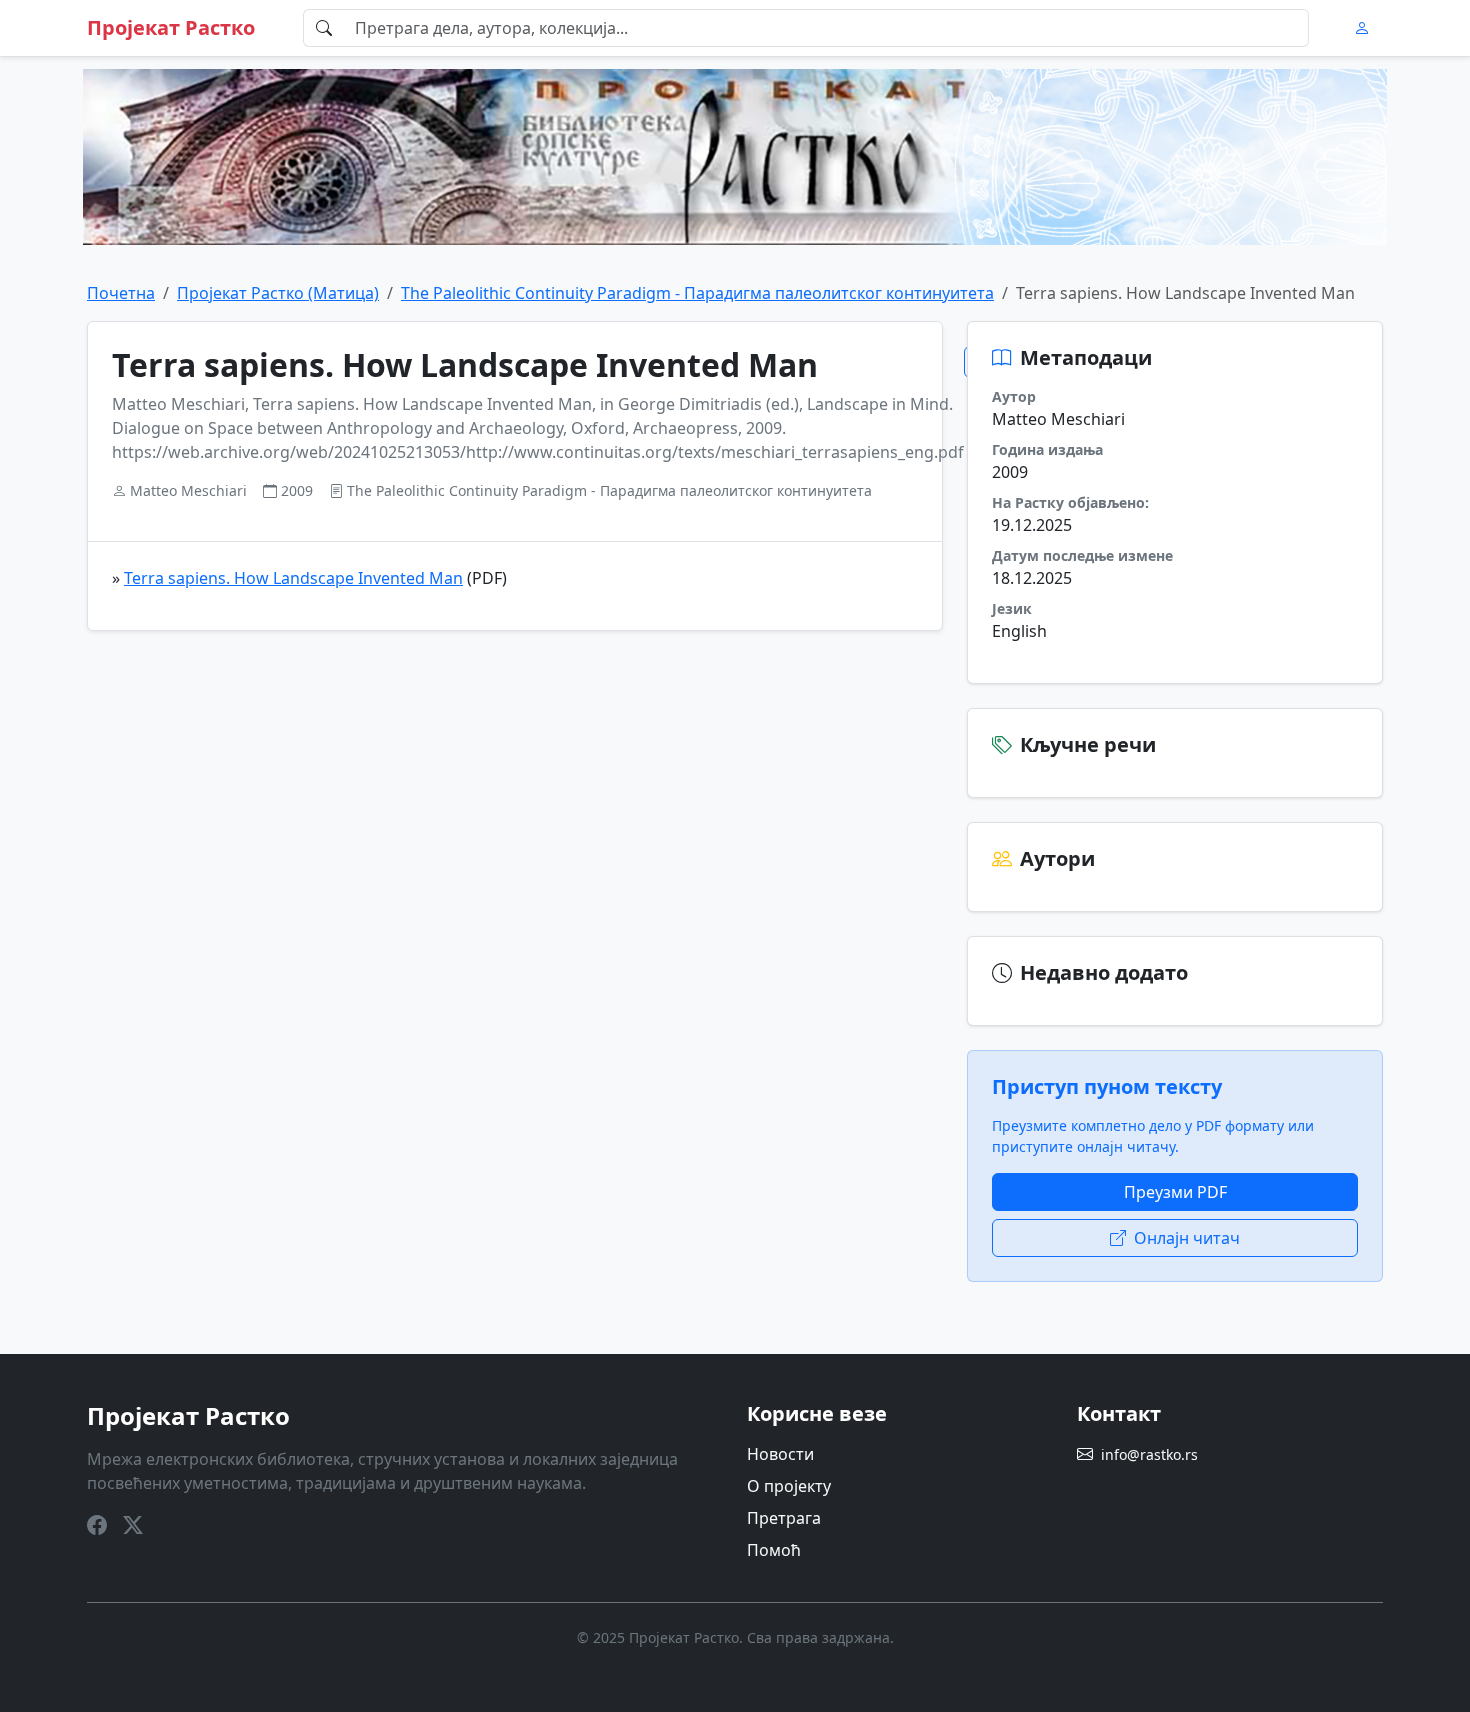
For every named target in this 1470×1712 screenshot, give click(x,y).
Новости (780, 1454)
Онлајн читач (1187, 1238)
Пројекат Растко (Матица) (278, 293)
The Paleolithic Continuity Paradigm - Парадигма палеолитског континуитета (697, 293)
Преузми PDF (1175, 1192)
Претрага (784, 1518)
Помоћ (774, 1550)
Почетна (121, 293)
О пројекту (789, 1486)
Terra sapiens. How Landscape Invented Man (293, 578)
